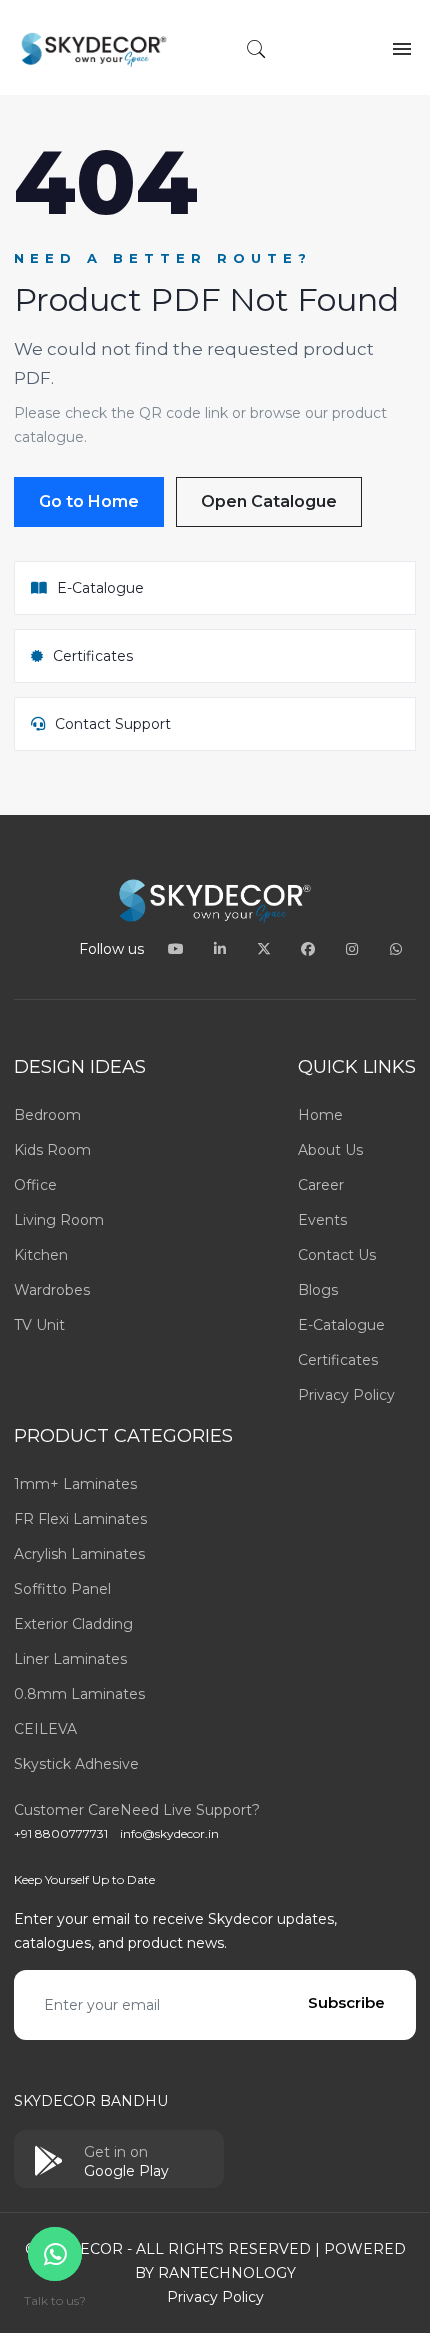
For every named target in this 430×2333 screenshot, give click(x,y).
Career (321, 1185)
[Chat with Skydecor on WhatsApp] (396, 949)
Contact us (337, 1255)
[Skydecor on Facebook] (310, 949)
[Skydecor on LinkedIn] (222, 949)
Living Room (59, 1220)
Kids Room (52, 1150)
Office (35, 1185)
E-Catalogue (341, 1325)
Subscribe (346, 2002)
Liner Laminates (70, 1659)
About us (330, 1150)
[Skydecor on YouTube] (178, 949)
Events (322, 1220)
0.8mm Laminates (79, 1694)
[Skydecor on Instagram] (354, 949)
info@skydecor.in (169, 1833)
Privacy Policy (346, 1395)
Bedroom (47, 1115)
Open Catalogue (269, 501)
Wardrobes (52, 1290)
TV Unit (39, 1325)
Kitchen (41, 1255)
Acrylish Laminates (79, 1554)
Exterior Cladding (73, 1624)
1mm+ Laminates (75, 1484)
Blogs (318, 1290)
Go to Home (89, 501)
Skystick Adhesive (76, 1764)
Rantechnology (227, 2273)
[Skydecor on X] (266, 949)
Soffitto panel (62, 1589)
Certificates (338, 1360)
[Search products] (256, 51)
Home (320, 1115)
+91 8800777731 (61, 1833)
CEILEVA (45, 1729)
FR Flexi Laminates (80, 1519)
